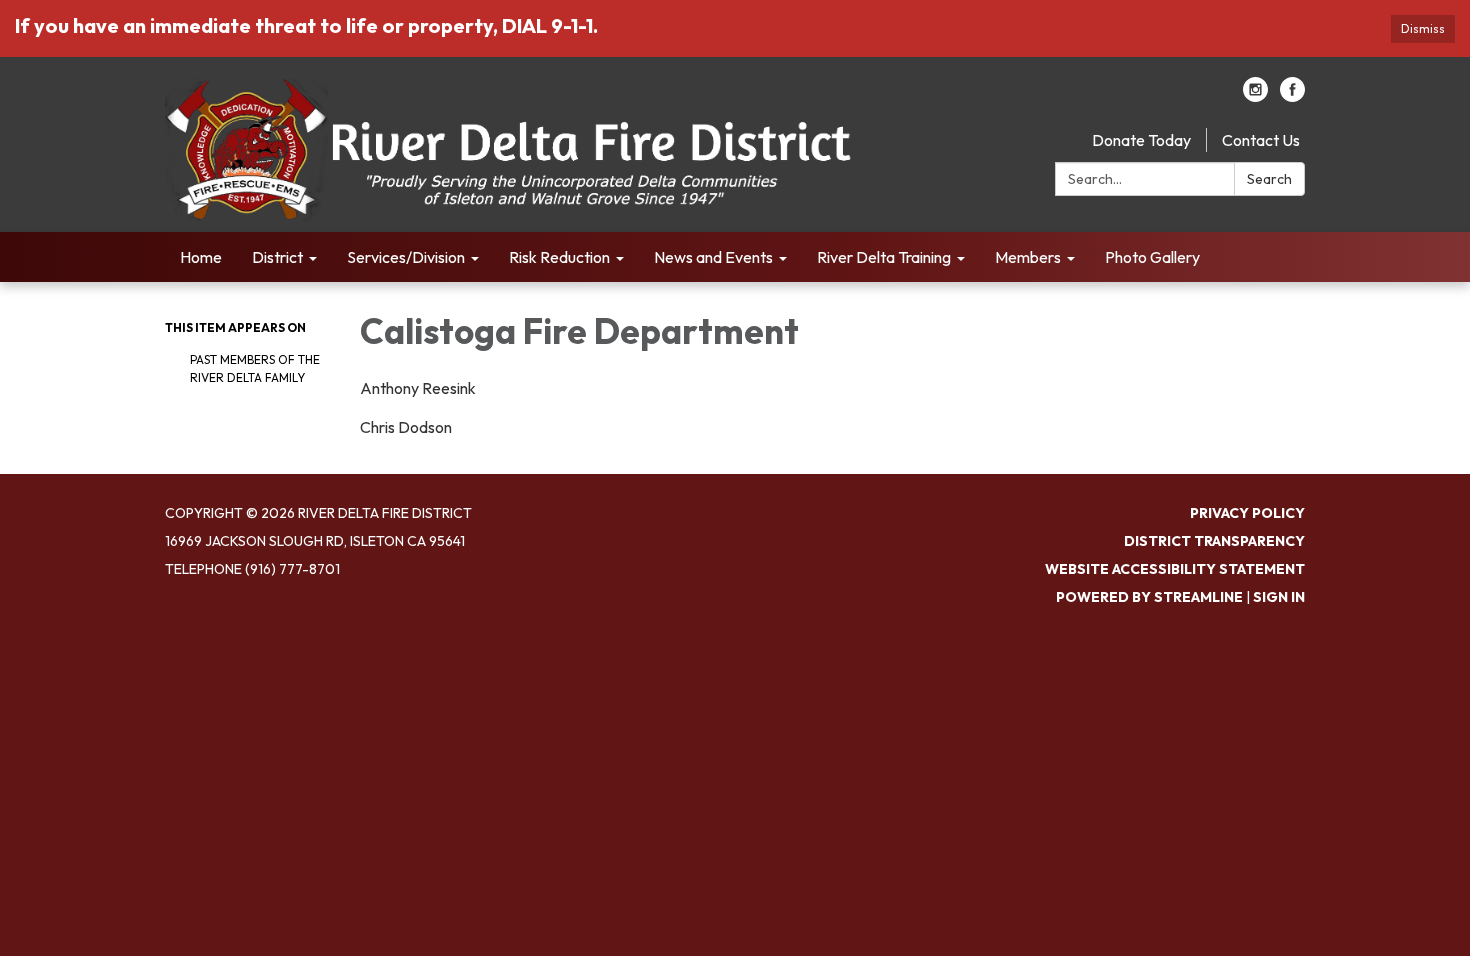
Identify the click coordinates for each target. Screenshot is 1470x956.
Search (1269, 179)
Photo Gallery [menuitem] (1152, 257)
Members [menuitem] (1028, 257)
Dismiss (1423, 28)
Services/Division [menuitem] (406, 257)
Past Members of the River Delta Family (255, 368)
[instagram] (1255, 96)
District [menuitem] (277, 257)
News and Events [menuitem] (713, 257)
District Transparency (1214, 541)
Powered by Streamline (1149, 597)
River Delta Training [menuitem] (884, 257)
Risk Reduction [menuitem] (559, 257)
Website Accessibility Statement (1175, 569)
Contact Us (1261, 140)
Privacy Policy (1247, 513)
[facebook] (1292, 96)
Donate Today (1141, 140)
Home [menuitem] (201, 257)
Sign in (1279, 597)
